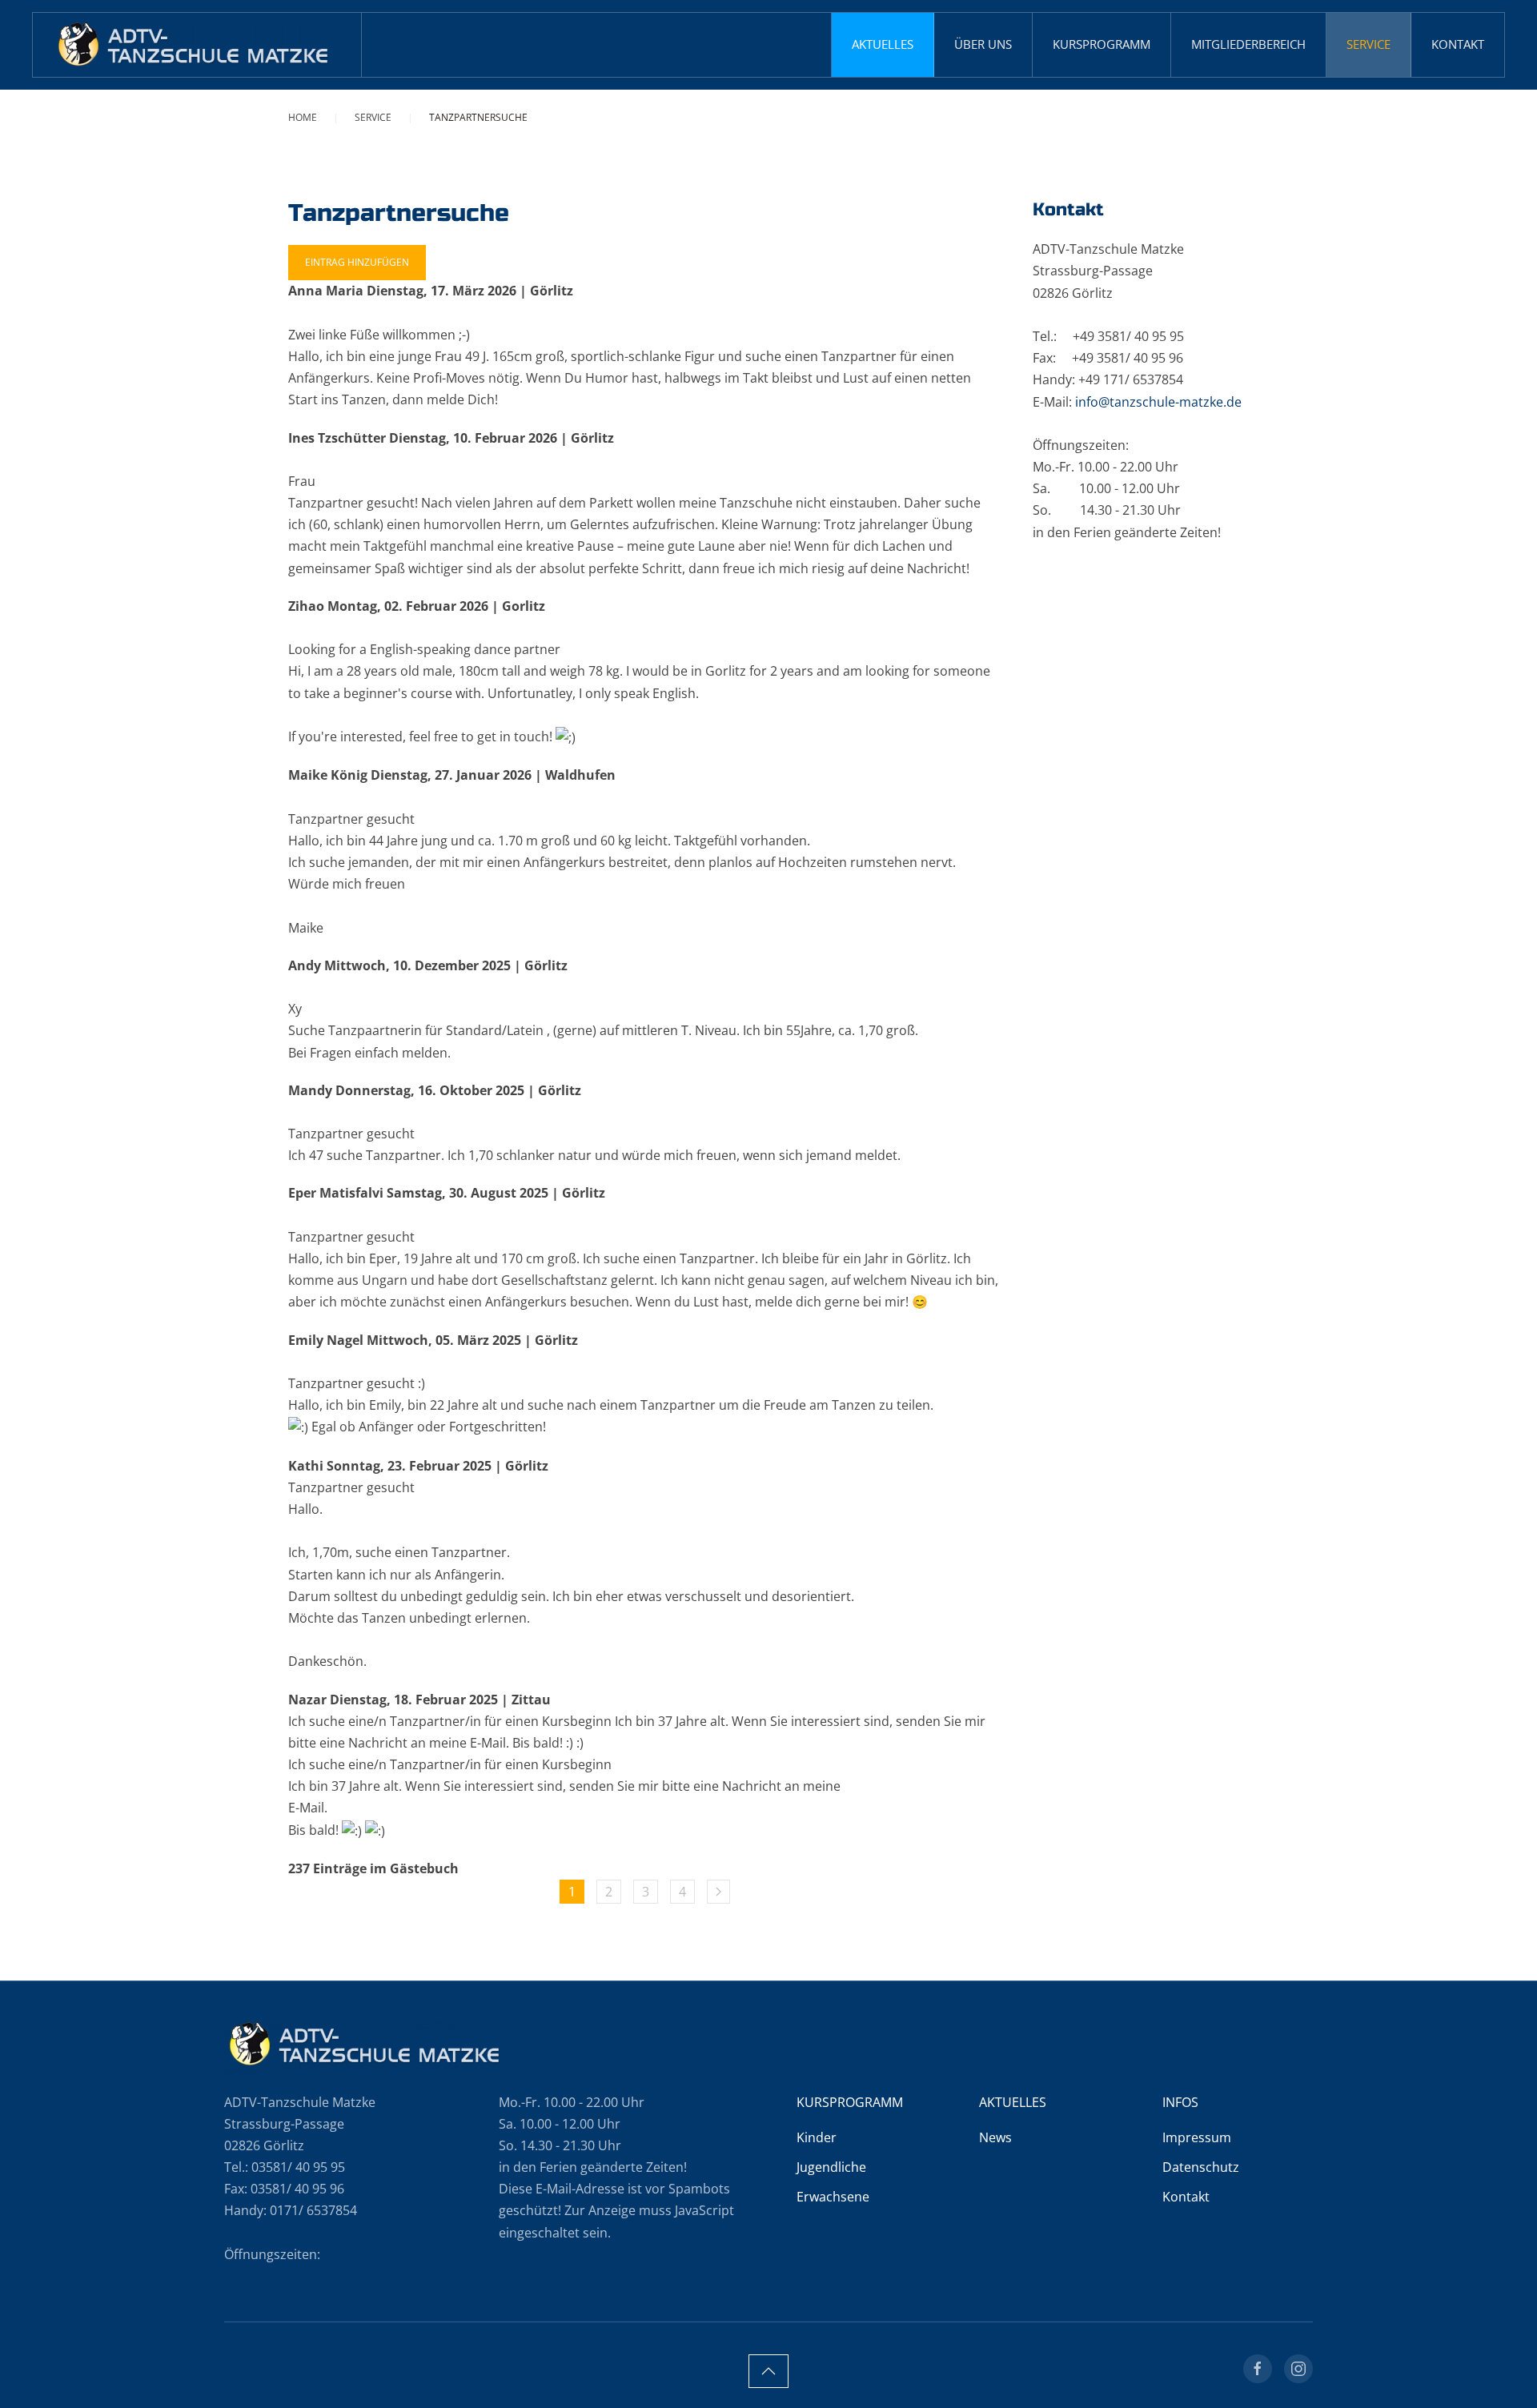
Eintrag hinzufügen (357, 262)
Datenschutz (1201, 2167)
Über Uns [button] (983, 44)
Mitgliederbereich (1248, 44)
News (995, 2137)
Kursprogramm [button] (1102, 44)
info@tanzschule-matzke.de (1158, 402)
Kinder (817, 2137)
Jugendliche (831, 2167)
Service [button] (1368, 44)
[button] (768, 2371)
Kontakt (1458, 44)
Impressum (1197, 2137)
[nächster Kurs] (718, 1892)
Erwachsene (833, 2197)
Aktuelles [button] (883, 44)
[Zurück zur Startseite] (197, 45)
